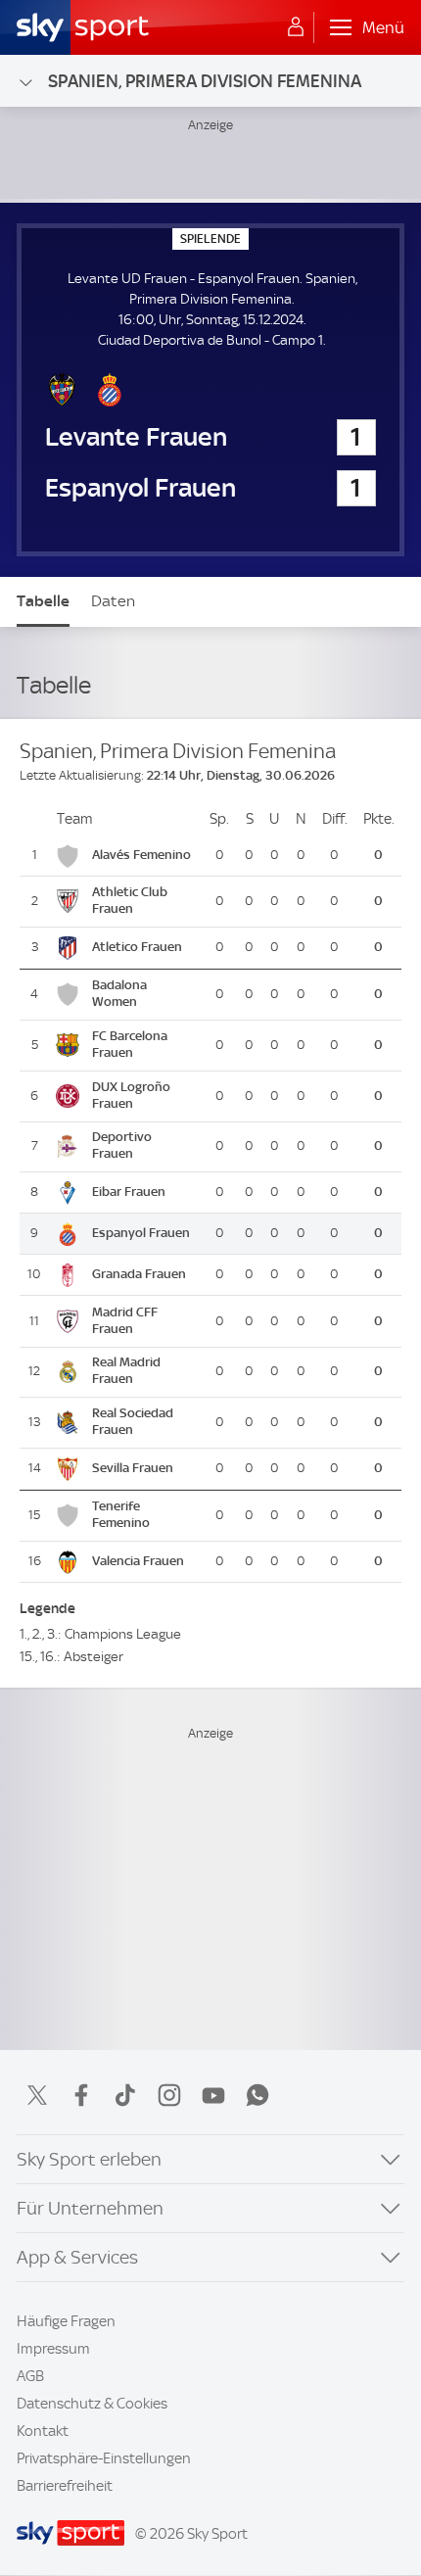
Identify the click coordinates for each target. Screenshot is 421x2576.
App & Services (77, 2257)
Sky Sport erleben (89, 2159)
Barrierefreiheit (65, 2486)
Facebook (81, 2095)
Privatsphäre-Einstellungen (104, 2458)
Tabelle (43, 601)
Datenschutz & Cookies (92, 2404)
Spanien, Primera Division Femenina (205, 81)
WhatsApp (257, 2095)
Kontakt (43, 2431)
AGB (30, 2376)
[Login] (296, 27)
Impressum (53, 2349)
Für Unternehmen (90, 2208)
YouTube (213, 2095)
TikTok (125, 2095)
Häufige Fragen (66, 2321)
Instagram (169, 2095)
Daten (113, 601)
